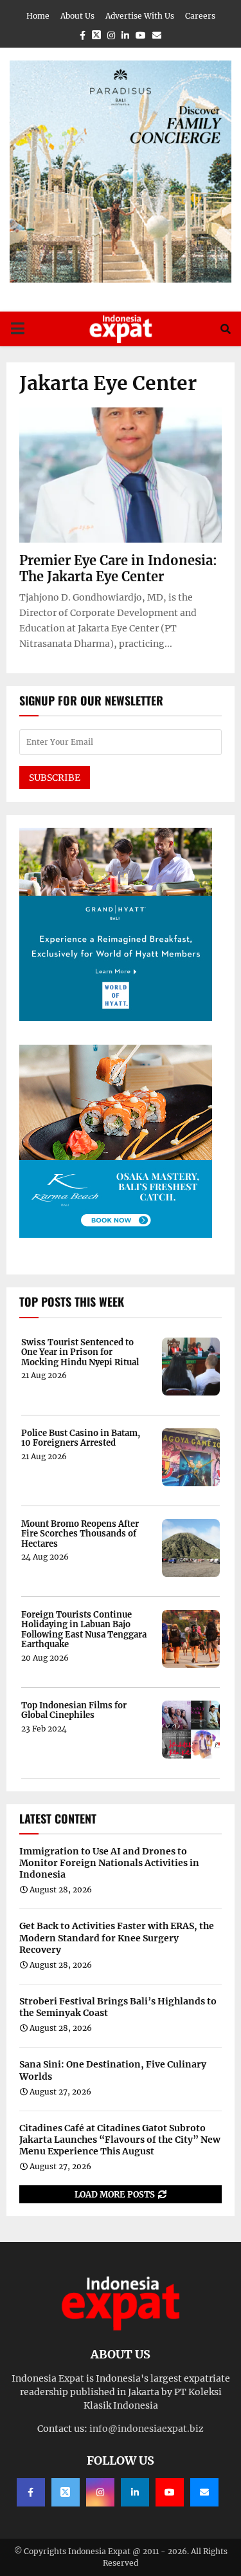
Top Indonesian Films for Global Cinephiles (74, 1711)
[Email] (204, 2492)
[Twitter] (66, 2492)
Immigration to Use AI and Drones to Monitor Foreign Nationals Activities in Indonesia (109, 1863)
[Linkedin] (135, 2492)
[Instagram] (100, 2492)
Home (38, 16)
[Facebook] (31, 2492)
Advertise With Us (140, 16)
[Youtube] (170, 2492)
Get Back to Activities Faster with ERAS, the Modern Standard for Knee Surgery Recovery (117, 1937)
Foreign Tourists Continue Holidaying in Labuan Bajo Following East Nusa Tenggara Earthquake (84, 1630)
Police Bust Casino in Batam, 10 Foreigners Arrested (81, 1438)
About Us (77, 16)
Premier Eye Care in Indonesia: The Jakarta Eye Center (118, 568)
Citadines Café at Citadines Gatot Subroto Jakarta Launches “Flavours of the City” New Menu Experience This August (120, 2140)
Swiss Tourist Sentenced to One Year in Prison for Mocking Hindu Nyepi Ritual (80, 1353)
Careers (200, 16)
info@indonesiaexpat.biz (147, 2429)
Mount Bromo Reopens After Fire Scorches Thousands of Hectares (80, 1534)
